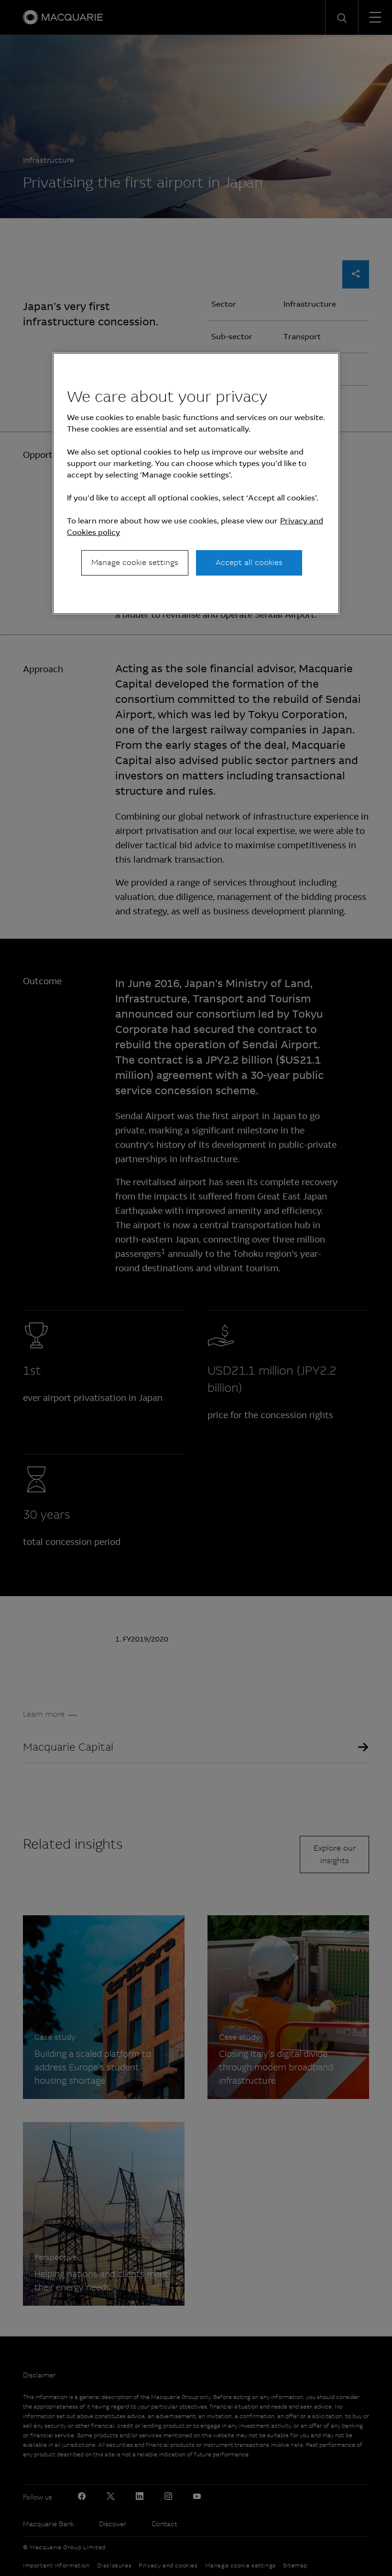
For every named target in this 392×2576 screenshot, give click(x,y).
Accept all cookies (249, 562)
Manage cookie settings (135, 562)
